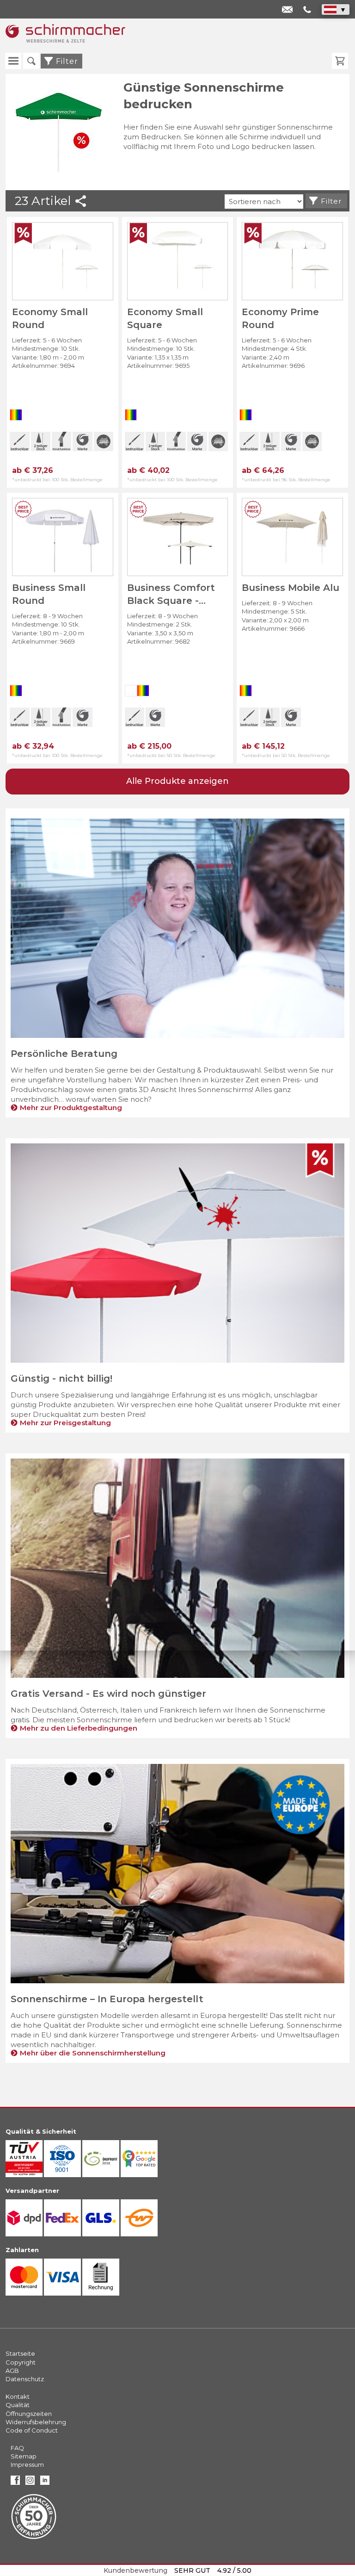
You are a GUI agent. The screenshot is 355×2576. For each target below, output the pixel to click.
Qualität (18, 2405)
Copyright (21, 2362)
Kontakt (18, 2396)
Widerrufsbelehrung (36, 2422)
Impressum (27, 2464)
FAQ (17, 2448)
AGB (12, 2371)
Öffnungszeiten (29, 2414)
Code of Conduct (32, 2430)
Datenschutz (25, 2379)
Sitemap (24, 2456)
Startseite (20, 2353)
